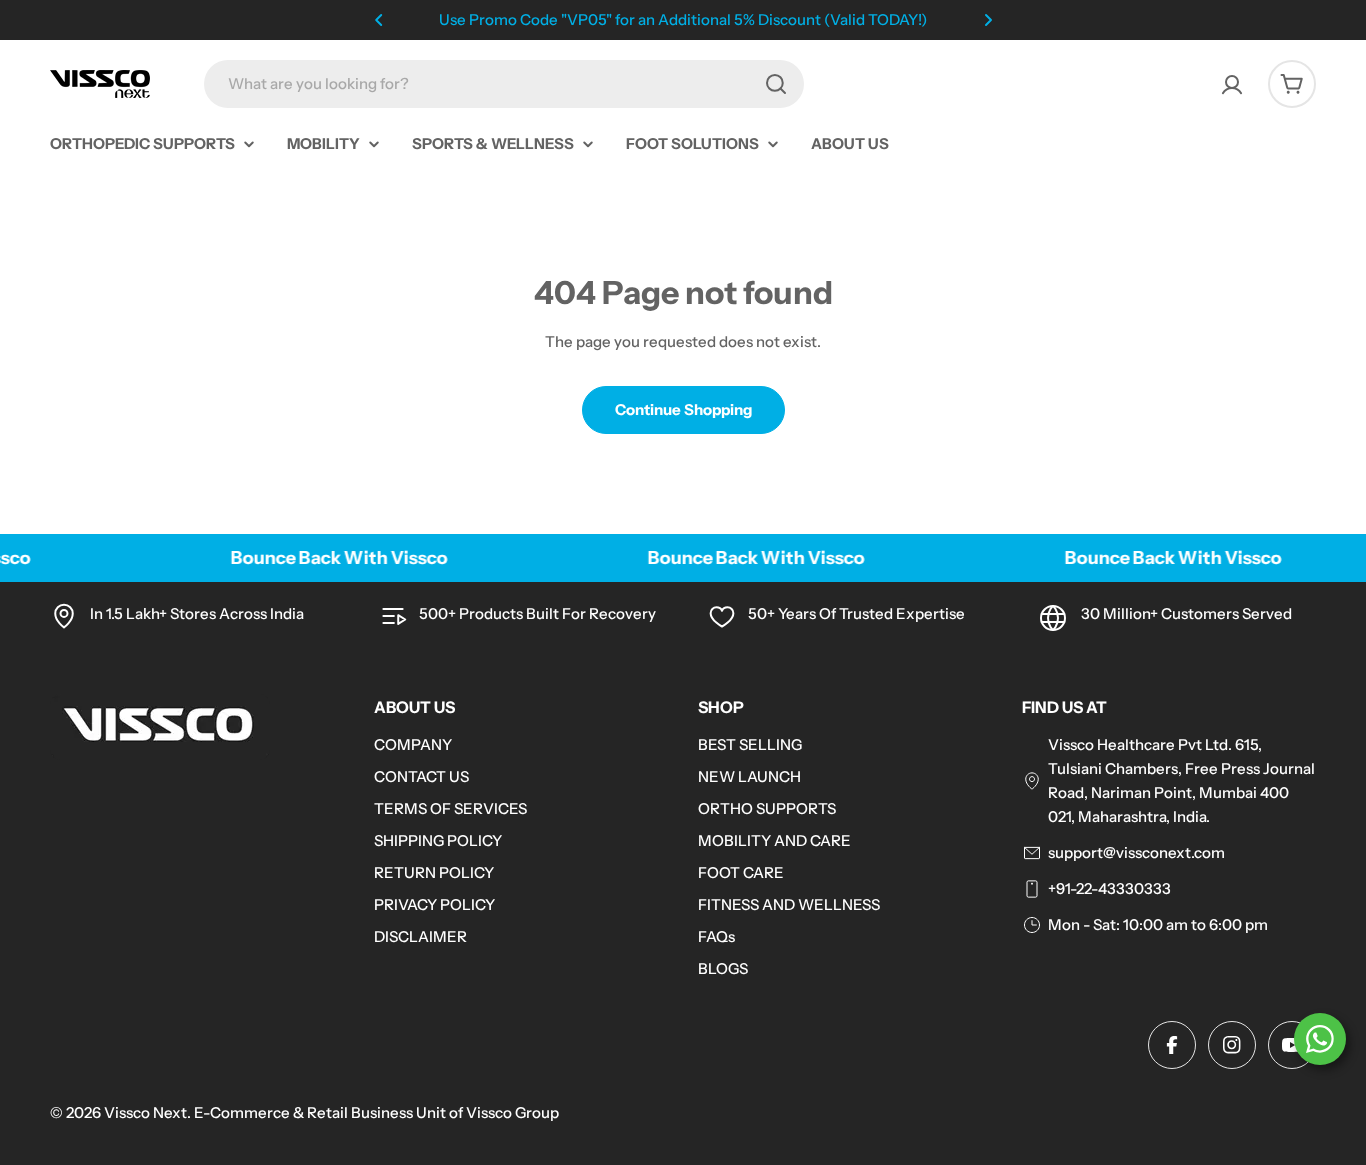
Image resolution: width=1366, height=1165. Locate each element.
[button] (379, 20)
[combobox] (504, 84)
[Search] (776, 84)
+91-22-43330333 (1109, 888)
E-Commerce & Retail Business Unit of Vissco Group (376, 1112)
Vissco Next (145, 1112)
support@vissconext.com (1136, 852)
